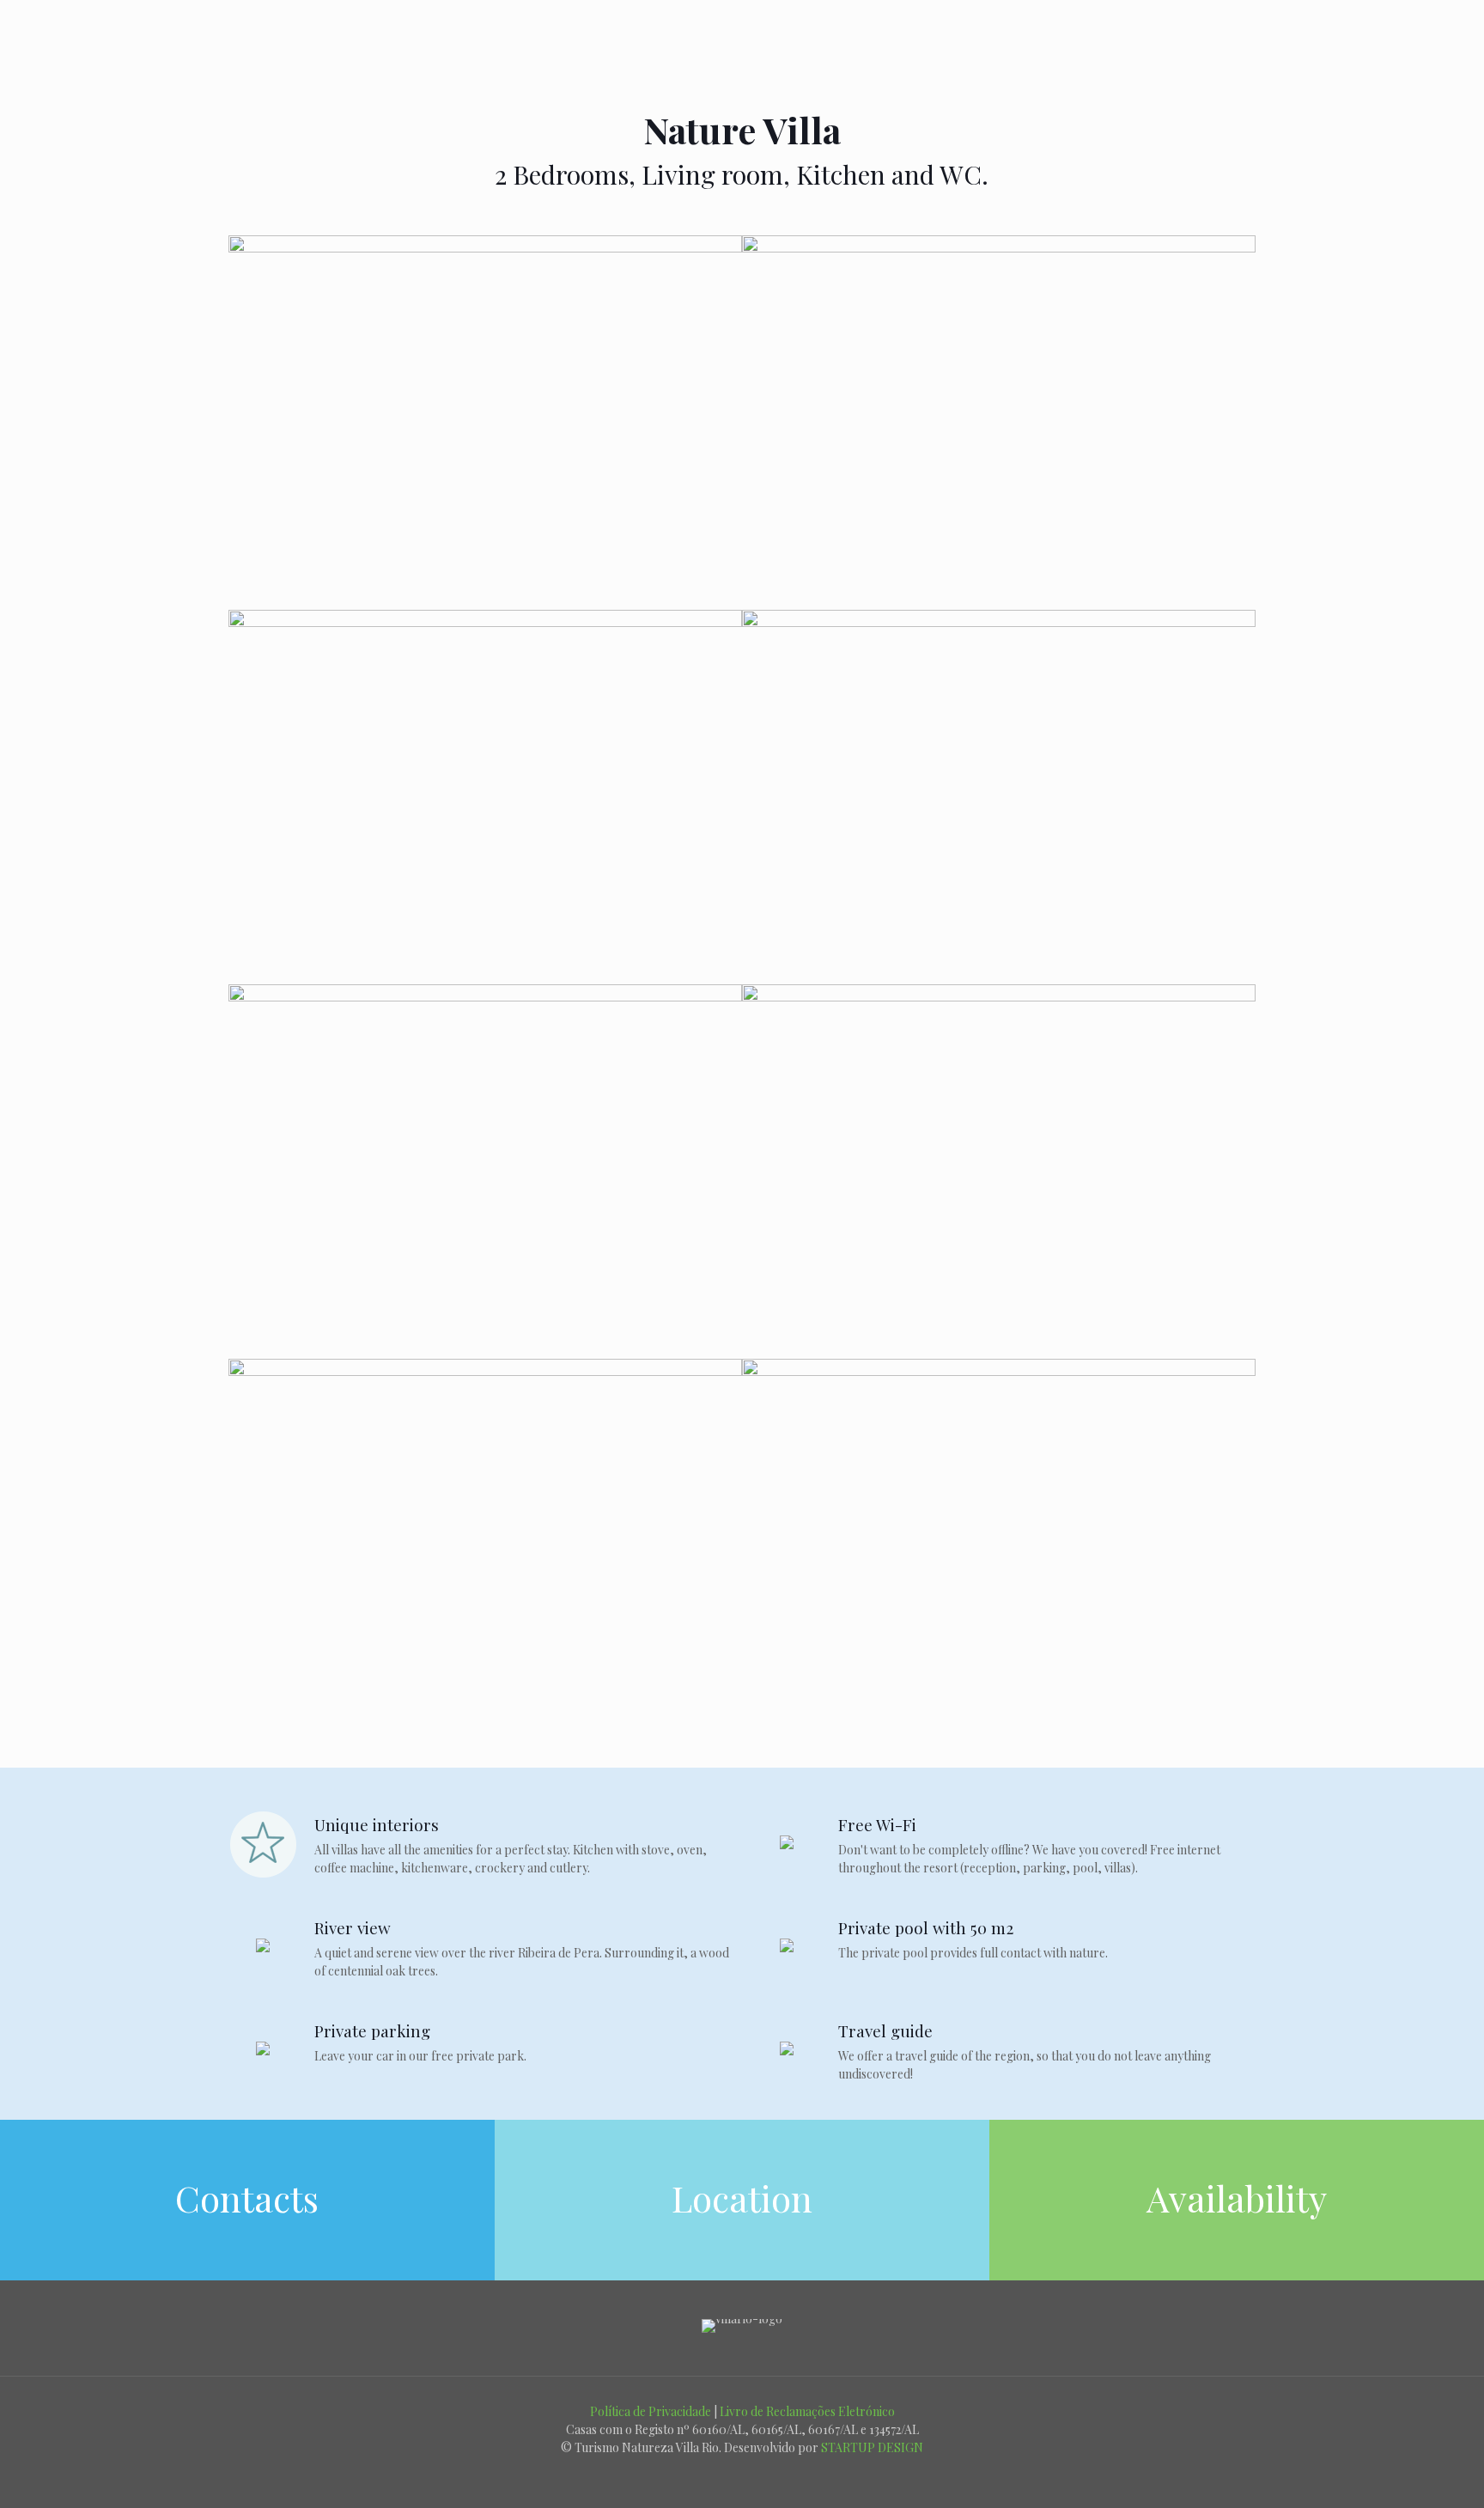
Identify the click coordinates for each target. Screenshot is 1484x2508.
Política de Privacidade (651, 2411)
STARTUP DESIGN (872, 2447)
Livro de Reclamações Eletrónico (807, 2411)
